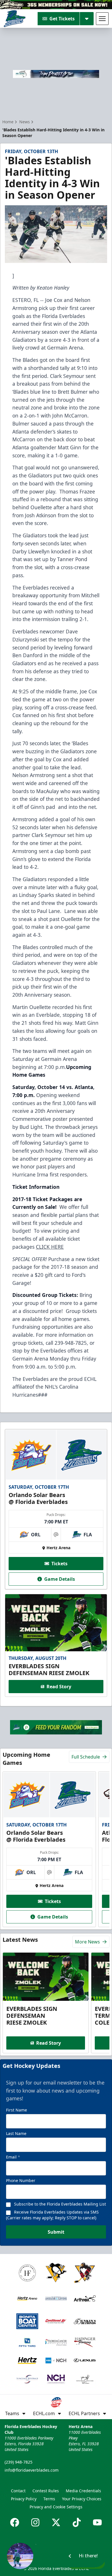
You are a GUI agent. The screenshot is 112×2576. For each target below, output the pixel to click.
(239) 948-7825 (19, 2462)
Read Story (59, 1687)
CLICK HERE (50, 1247)
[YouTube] (97, 2522)
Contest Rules (46, 2491)
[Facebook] (15, 2522)
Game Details (60, 1579)
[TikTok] (77, 2522)
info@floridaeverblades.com (32, 2470)
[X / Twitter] (56, 2522)
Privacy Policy (24, 2499)
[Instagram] (35, 2522)
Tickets (59, 1564)
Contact (18, 2491)
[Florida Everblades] (15, 19)
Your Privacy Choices (82, 2499)
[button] (56, 2556)
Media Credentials (83, 2491)
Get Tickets (62, 19)
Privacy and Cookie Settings (56, 2507)
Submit (56, 2232)
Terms (49, 2499)
